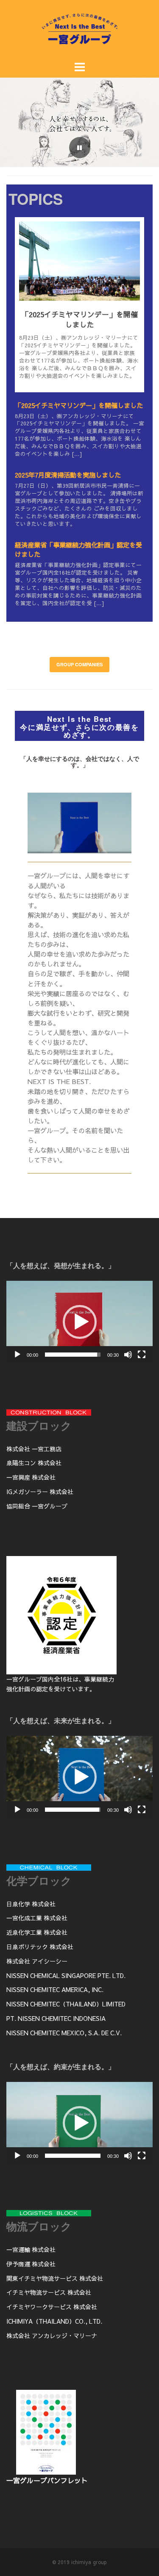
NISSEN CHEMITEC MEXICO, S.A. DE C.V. (64, 2033)
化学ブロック (39, 1880)
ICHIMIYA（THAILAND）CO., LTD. (54, 2321)
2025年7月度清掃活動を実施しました (68, 475)
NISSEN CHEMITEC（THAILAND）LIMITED (66, 2004)
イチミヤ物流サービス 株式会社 (49, 2292)
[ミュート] (128, 1355)
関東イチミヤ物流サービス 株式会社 (55, 2278)
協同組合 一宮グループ (37, 1506)
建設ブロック (39, 1425)
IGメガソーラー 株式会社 (40, 1492)
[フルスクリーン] (142, 1355)
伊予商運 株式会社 (31, 2264)
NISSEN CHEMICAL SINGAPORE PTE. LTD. (66, 1975)
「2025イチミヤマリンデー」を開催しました (80, 319)
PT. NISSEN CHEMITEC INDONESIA (56, 2018)
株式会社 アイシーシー (37, 1961)
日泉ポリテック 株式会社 (40, 1947)
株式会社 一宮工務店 (34, 1449)
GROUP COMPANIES (79, 664)
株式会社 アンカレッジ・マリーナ (52, 2336)
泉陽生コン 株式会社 (34, 1463)
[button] (80, 1322)
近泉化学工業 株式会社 (37, 1932)
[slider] (73, 1355)
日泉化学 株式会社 (31, 1904)
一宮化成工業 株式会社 (37, 1918)
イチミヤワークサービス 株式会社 (52, 2307)
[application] (79, 1322)
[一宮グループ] (80, 45)
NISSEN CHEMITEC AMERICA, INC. (55, 1989)
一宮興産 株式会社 (31, 1477)
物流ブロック (39, 2226)
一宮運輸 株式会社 (31, 2249)
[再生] (17, 1355)
